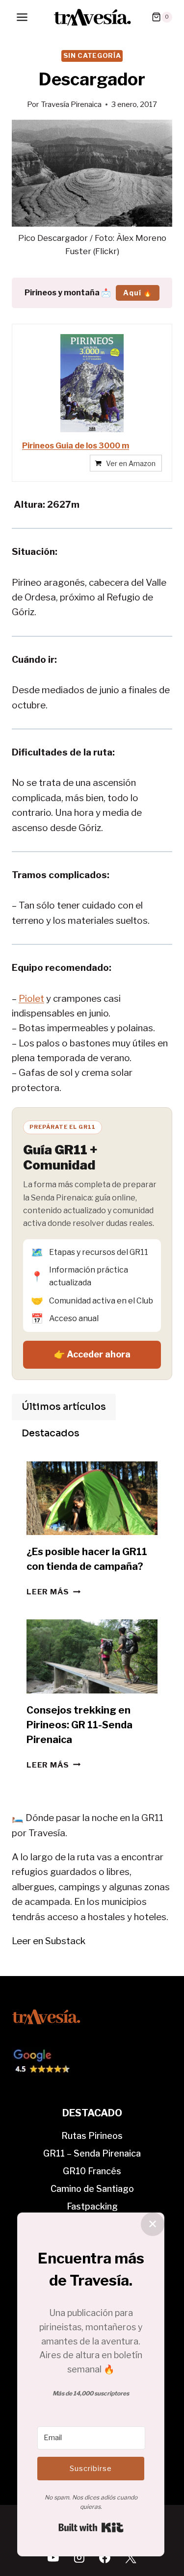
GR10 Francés (92, 2171)
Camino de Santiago (92, 2189)
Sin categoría (92, 55)
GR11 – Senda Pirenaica (92, 2153)
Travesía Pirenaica (71, 104)
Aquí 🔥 (138, 293)
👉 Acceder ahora (92, 1354)
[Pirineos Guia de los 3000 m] (92, 383)
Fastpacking (92, 2206)
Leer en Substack (49, 1941)
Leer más (53, 1592)
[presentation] (92, 1498)
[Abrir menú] (22, 17)
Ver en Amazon (131, 463)
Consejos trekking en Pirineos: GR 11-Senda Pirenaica (79, 1725)
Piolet (31, 999)
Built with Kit (91, 2527)
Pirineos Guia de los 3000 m (76, 446)
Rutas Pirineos (92, 2136)
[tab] (64, 1407)
